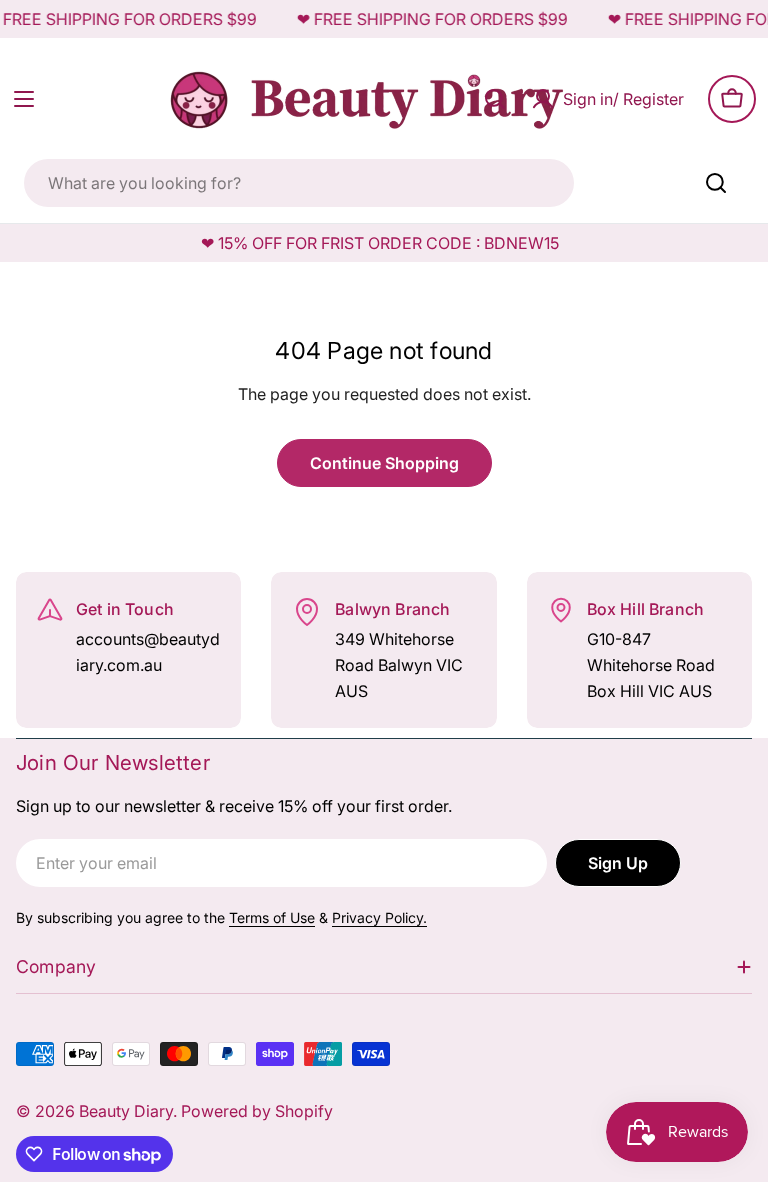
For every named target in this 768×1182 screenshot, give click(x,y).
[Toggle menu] (24, 99)
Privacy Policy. (379, 917)
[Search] (716, 183)
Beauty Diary (126, 1111)
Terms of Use (272, 917)
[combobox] (299, 183)
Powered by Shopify (257, 1111)
